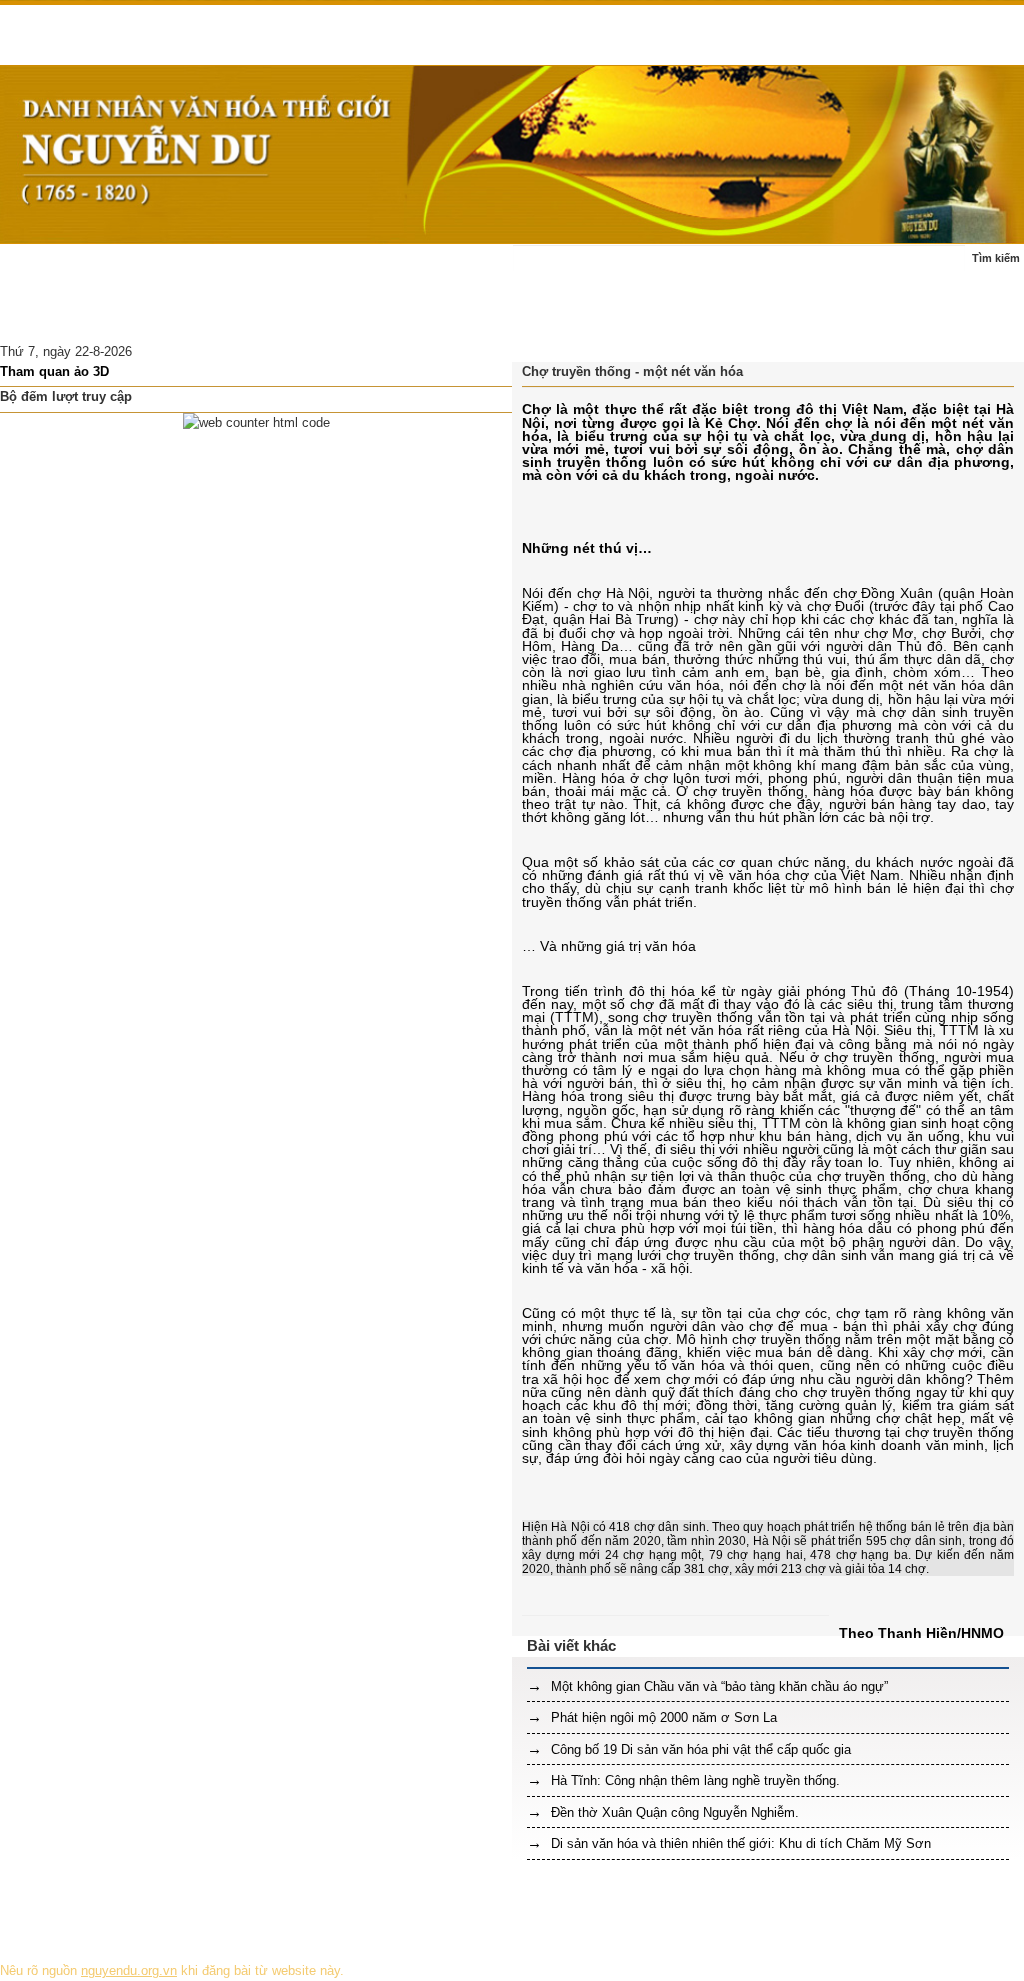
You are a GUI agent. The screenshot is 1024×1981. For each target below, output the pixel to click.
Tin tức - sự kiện (146, 268)
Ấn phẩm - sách (59, 317)
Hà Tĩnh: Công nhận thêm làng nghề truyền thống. (693, 1780)
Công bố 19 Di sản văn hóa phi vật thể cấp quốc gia (699, 1749)
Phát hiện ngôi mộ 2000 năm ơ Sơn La (662, 1717)
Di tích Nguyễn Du (334, 317)
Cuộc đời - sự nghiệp (282, 268)
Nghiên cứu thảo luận (193, 317)
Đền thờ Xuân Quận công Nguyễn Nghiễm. (673, 1812)
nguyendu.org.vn (129, 1970)
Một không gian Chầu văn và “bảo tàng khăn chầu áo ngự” (717, 1686)
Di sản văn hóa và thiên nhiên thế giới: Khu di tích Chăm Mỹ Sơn (739, 1843)
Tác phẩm (399, 268)
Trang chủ (42, 268)
